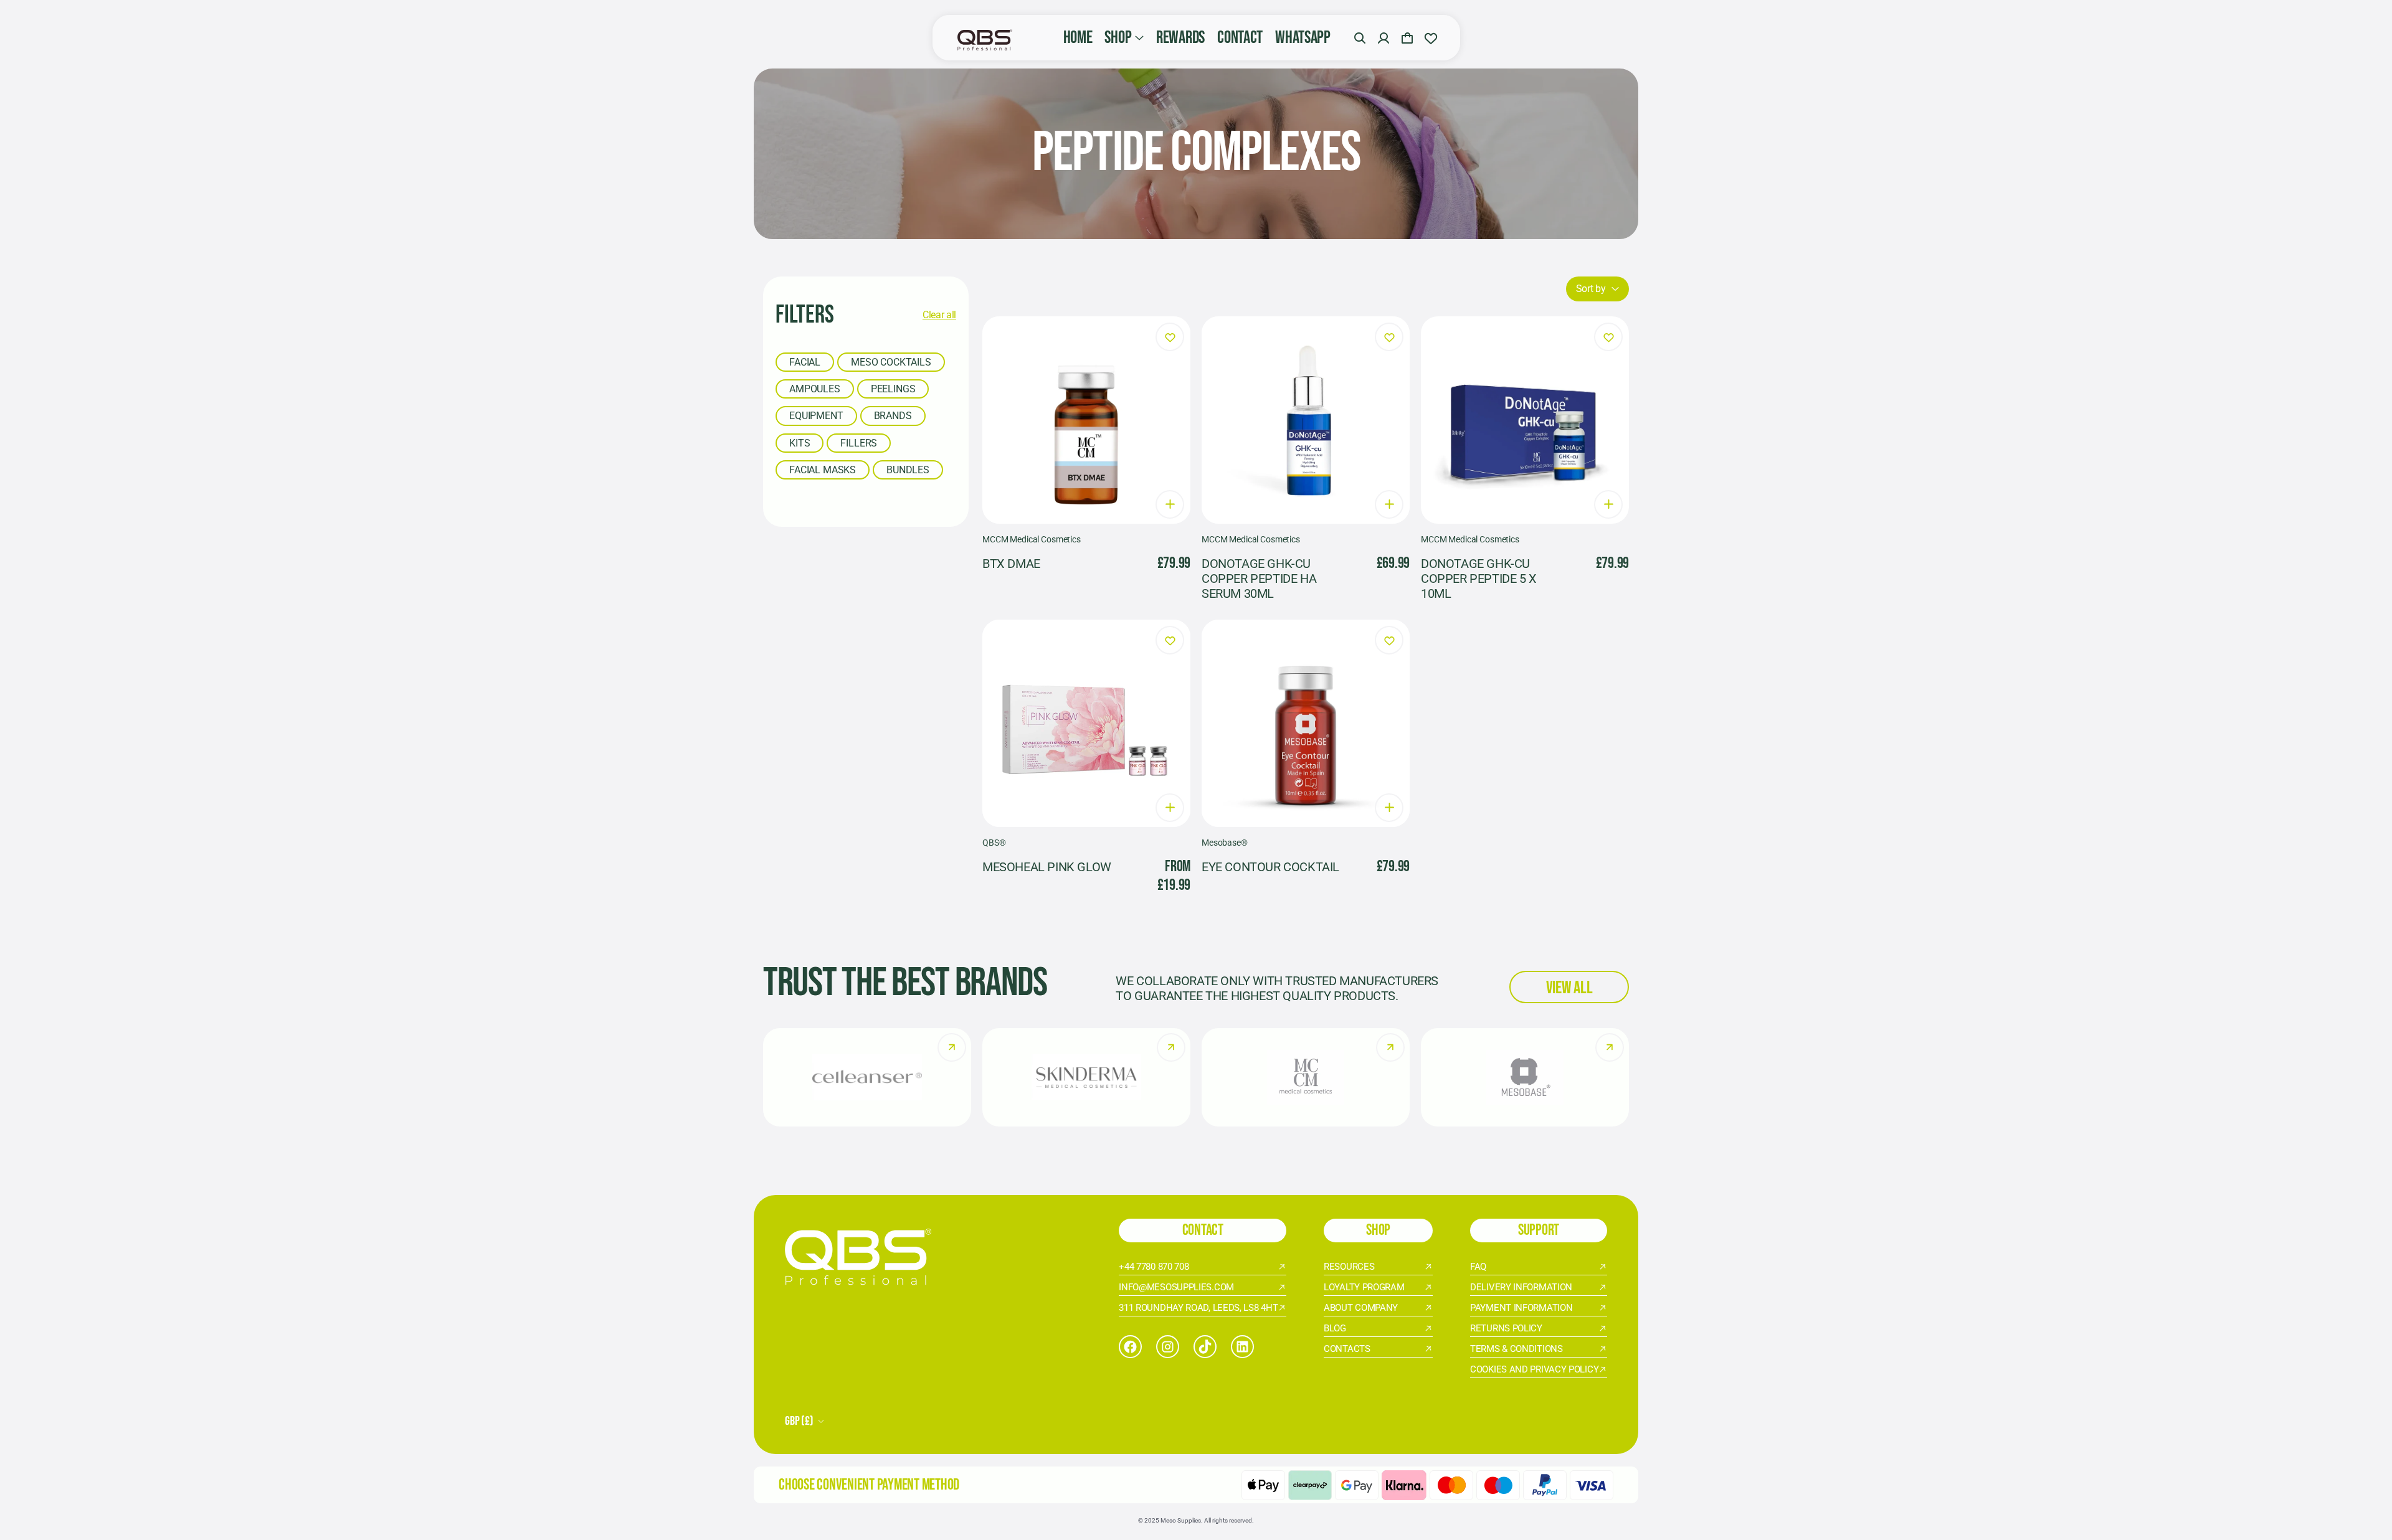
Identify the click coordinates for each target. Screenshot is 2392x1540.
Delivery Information (1521, 1287)
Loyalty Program (1364, 1287)
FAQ (1478, 1267)
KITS (800, 443)
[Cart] (1407, 38)
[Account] (1383, 38)
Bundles (908, 470)
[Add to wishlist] (1170, 337)
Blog (1335, 1328)
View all (1569, 988)
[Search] (1360, 38)
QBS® (994, 843)
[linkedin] (1242, 1347)
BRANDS (893, 416)
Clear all (939, 315)
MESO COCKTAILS (891, 362)
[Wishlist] (1431, 38)
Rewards (1180, 38)
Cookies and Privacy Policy (1534, 1369)
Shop (1118, 38)
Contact (1240, 38)
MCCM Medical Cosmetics (1032, 539)
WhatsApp (1303, 38)
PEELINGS (893, 389)
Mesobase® (1225, 843)
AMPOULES (815, 389)
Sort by (1591, 289)
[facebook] (1130, 1347)
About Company (1361, 1308)
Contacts (1347, 1349)
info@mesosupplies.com (1176, 1287)
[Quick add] (1170, 504)
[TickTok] (1205, 1347)
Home (1078, 38)
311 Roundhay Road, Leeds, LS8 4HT (1198, 1308)
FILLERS (859, 443)
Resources (1349, 1267)
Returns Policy (1506, 1328)
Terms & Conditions (1516, 1349)
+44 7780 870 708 (1154, 1267)
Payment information (1521, 1308)
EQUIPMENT (816, 416)
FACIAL (805, 362)
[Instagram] (1168, 1347)
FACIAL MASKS (823, 470)
